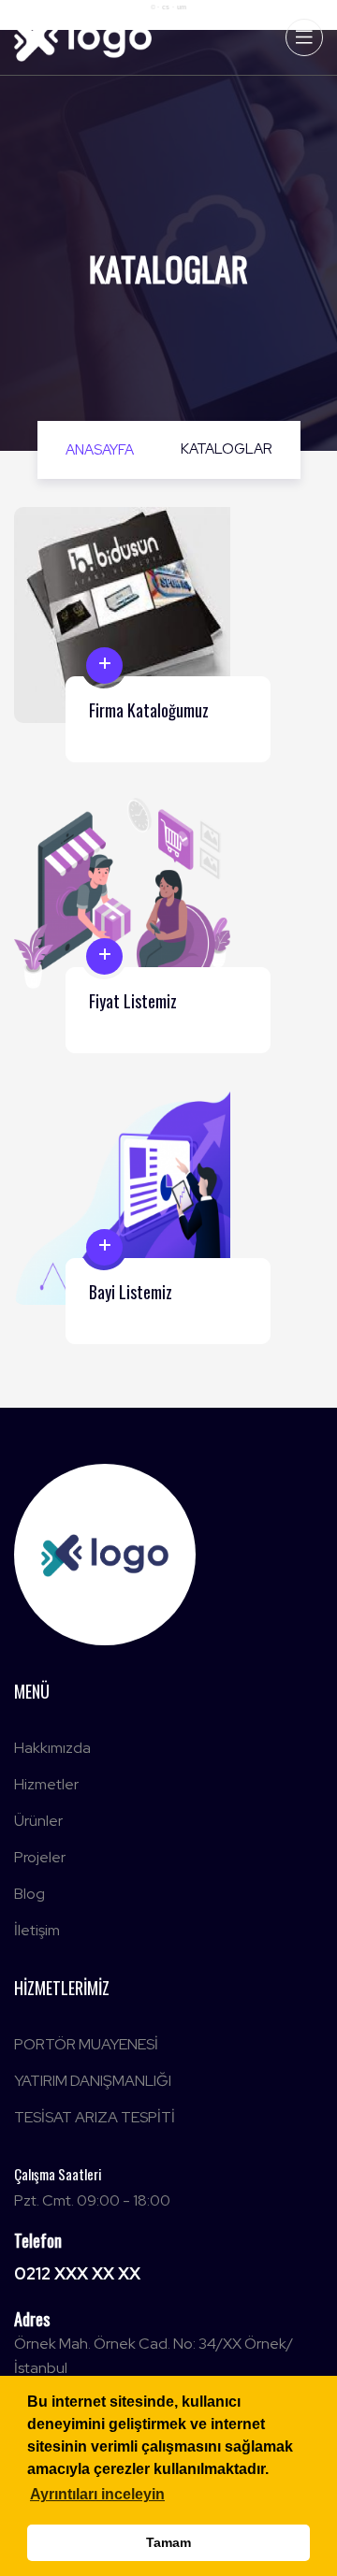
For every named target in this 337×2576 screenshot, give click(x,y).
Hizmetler (46, 1784)
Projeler (40, 1857)
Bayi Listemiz (131, 1292)
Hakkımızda (52, 1748)
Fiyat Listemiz (133, 1001)
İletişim (37, 1930)
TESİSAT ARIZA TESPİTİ (95, 2117)
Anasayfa (100, 450)
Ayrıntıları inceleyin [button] (97, 2494)
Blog (29, 1894)
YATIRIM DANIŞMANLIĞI (93, 2081)
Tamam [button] (168, 2542)
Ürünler (38, 1821)
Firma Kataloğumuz (149, 710)
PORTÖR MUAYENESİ (86, 2044)
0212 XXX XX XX (77, 2273)
